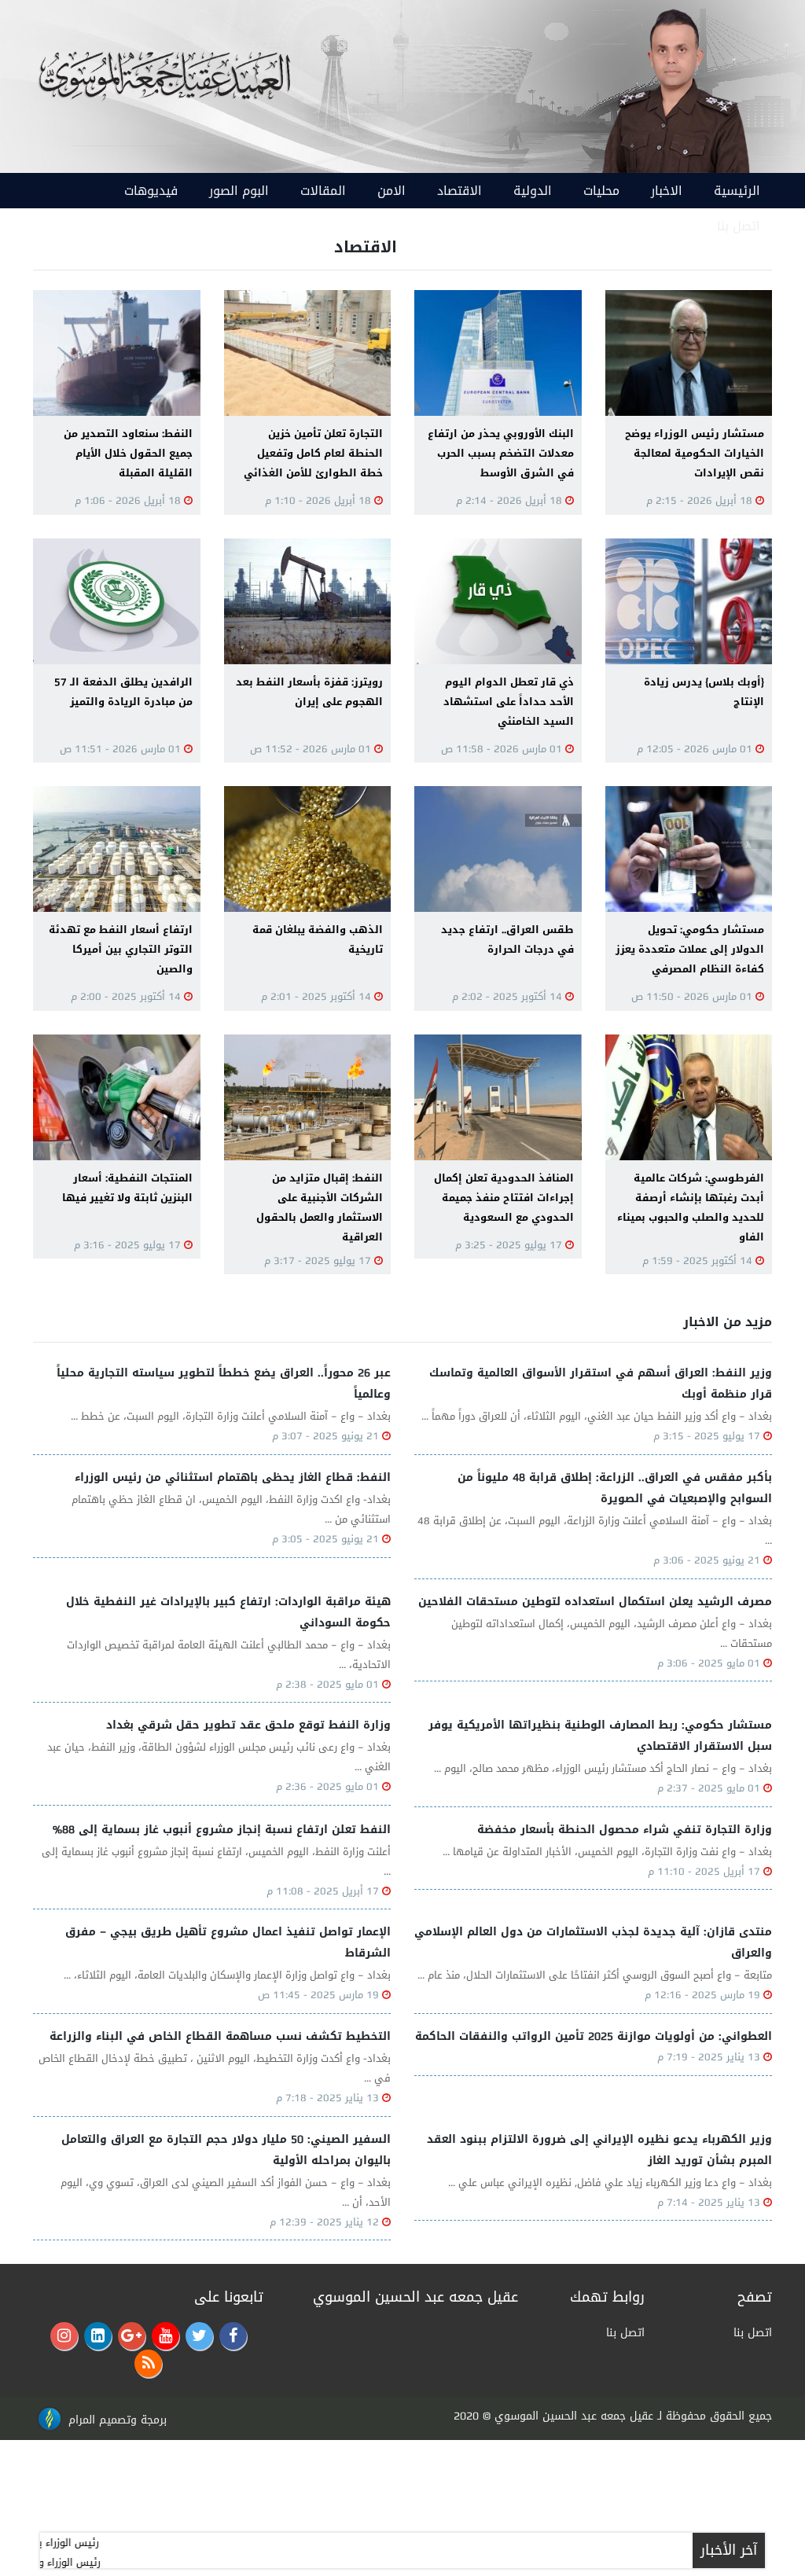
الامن (391, 191)
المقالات (323, 191)
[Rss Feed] (148, 2363)
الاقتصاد (459, 191)
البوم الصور (239, 191)
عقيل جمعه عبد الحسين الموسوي (574, 2416)
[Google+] (132, 2336)
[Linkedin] (98, 2336)
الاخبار (667, 191)
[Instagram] (64, 2336)
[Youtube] (165, 2336)
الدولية (533, 191)
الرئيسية (737, 191)
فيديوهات (151, 191)
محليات (601, 191)
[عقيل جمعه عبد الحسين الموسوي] (675, 88)
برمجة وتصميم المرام (118, 2420)
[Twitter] (199, 2336)
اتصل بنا (739, 226)
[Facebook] (233, 2336)
